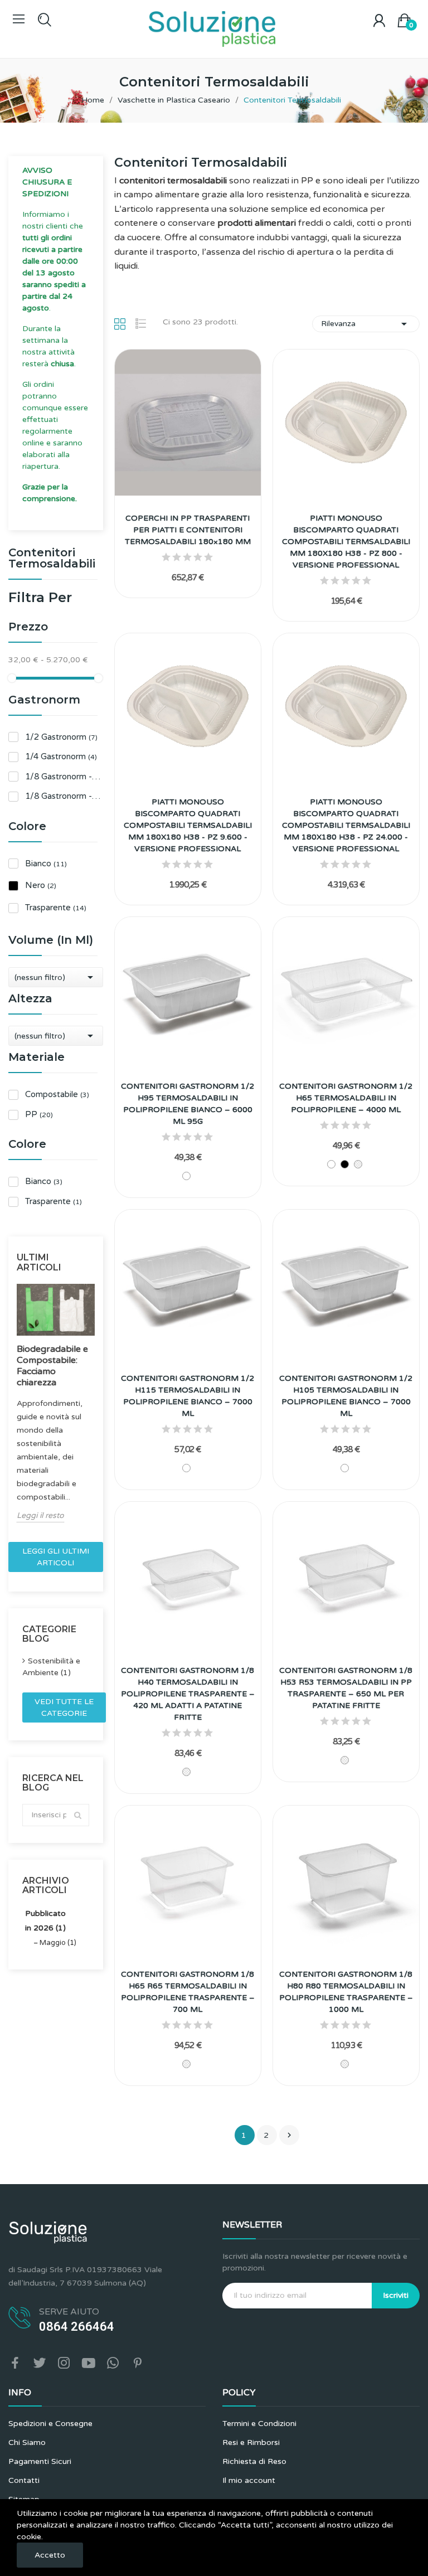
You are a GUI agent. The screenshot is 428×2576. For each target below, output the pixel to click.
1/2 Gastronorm (61, 737)
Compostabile (57, 1094)
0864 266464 (77, 2327)
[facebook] (15, 2364)
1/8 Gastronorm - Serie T (64, 796)
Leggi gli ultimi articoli (56, 1557)
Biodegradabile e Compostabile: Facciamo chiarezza (52, 1366)
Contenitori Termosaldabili (52, 559)
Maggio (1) (58, 1943)
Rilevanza (366, 324)
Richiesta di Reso (254, 2461)
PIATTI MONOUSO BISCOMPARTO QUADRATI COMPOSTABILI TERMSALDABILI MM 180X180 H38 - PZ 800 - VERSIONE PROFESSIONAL (346, 542)
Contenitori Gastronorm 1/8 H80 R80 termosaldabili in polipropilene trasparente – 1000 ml (346, 1992)
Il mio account (249, 2480)
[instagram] (64, 2364)
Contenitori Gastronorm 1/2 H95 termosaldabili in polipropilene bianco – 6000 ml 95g (188, 1104)
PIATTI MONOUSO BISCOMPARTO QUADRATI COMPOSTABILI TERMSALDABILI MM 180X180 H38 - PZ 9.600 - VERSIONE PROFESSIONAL (188, 825)
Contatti (24, 2480)
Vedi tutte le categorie (64, 1707)
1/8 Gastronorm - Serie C (64, 777)
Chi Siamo (27, 2442)
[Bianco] (186, 1176)
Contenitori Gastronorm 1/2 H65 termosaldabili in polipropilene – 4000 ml (346, 1098)
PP (39, 1114)
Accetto (50, 2555)
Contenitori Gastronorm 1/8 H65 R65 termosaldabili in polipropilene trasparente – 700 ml (188, 1992)
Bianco (46, 863)
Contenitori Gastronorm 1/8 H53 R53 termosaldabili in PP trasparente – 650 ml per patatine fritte (346, 1688)
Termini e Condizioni (259, 2424)
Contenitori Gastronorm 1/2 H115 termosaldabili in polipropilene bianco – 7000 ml (188, 1396)
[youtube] (89, 2364)
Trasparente (56, 908)
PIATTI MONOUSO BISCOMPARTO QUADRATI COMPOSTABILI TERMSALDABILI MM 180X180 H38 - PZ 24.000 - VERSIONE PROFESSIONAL (346, 825)
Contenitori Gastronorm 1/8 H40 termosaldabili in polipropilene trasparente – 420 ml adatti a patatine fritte (188, 1694)
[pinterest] (138, 2364)
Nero (41, 885)
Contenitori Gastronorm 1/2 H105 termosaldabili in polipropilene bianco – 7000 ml (346, 1396)
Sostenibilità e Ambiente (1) (51, 1667)
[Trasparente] (358, 1164)
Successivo (289, 2135)
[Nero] (345, 1164)
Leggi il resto (40, 1515)
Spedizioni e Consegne (50, 2424)
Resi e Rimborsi (251, 2442)
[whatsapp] (113, 2364)
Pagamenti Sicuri (40, 2461)
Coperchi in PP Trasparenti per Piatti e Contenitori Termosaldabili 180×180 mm (188, 530)
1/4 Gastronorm (61, 756)
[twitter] (40, 2364)
